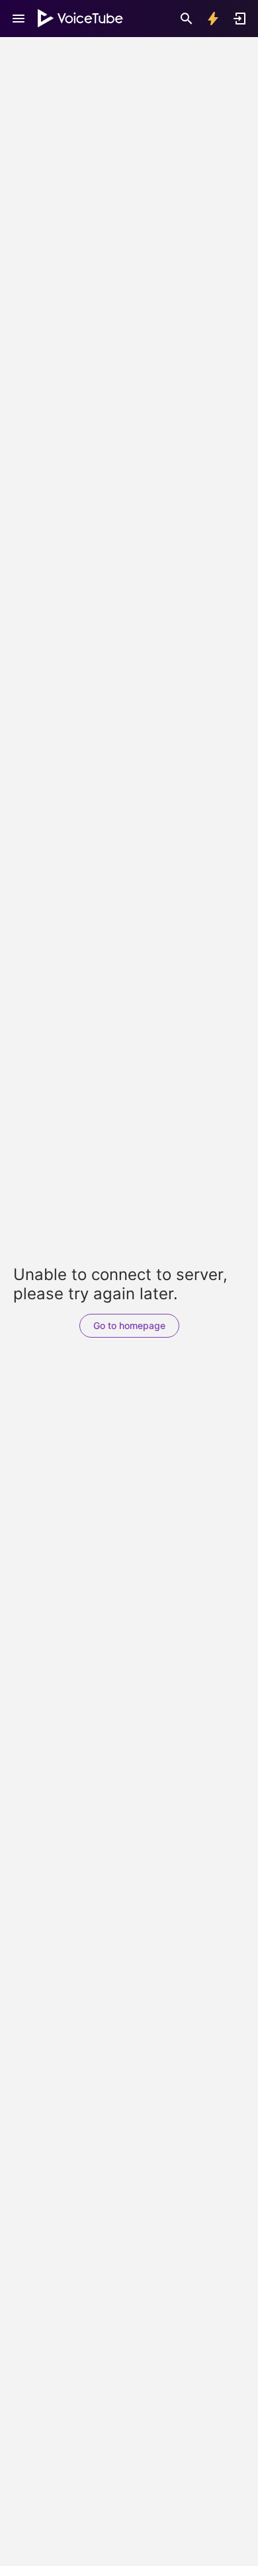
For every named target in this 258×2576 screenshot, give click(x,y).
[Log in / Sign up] (239, 19)
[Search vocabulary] (187, 19)
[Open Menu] (19, 19)
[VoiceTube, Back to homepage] (81, 19)
